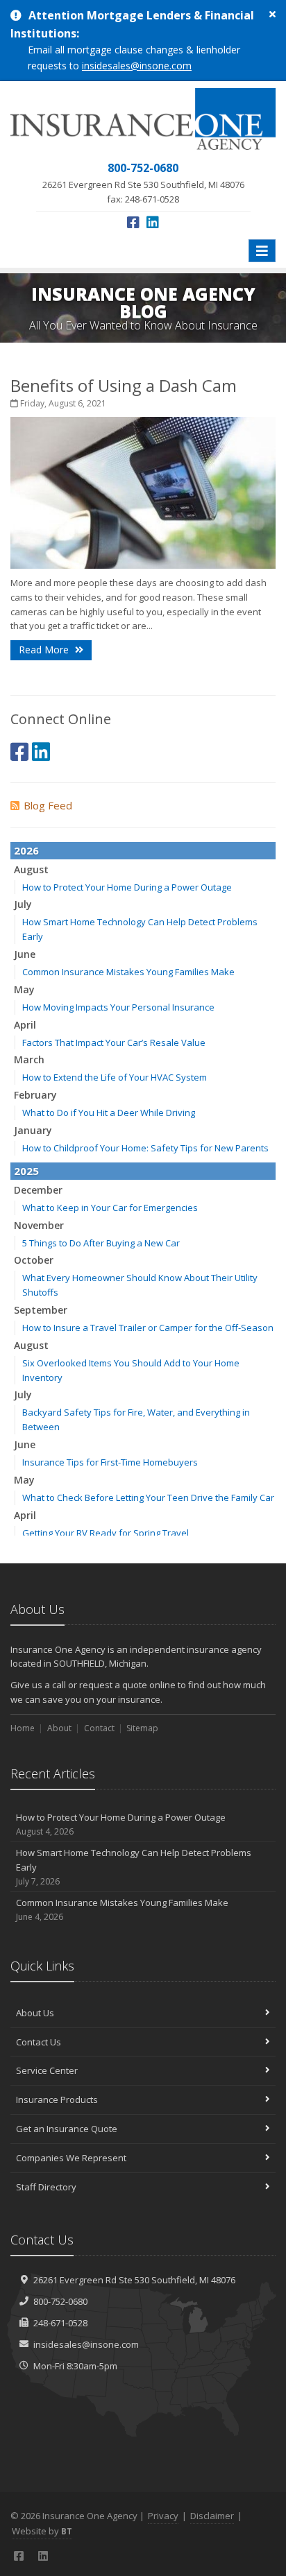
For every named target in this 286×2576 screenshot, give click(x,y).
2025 (26, 1171)
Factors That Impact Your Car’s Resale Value (114, 1042)
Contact (99, 1728)
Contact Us (39, 2042)
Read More (45, 650)
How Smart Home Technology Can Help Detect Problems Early (134, 1867)
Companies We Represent (71, 2158)
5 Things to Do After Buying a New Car (101, 1243)
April (25, 1025)
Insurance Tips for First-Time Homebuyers (110, 1462)
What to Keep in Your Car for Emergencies (110, 1208)
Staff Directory (46, 2187)
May (24, 989)
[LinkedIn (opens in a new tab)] (153, 222)
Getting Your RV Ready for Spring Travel (106, 1533)
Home (23, 1728)
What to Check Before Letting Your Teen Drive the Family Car (148, 1497)
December (38, 1190)
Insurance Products (57, 2100)
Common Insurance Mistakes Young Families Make (128, 972)
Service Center (47, 2070)
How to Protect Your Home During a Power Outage (127, 887)
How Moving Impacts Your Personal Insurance (118, 1007)
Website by (42, 2531)
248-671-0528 (60, 2323)
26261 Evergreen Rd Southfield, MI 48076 (134, 2280)
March (29, 1059)
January (33, 1130)
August (31, 869)
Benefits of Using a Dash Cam (124, 385)
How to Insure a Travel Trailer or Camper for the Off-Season (148, 1328)
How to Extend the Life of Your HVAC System (115, 1077)
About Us (35, 2013)
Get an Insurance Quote (67, 2129)
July (23, 904)
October (34, 1260)
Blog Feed (48, 805)
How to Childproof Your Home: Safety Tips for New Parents (145, 1148)
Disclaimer (212, 2516)
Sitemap (142, 1728)
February (35, 1095)
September (41, 1310)
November (39, 1225)
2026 (26, 850)
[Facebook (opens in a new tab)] (133, 222)
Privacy (163, 2516)
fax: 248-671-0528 (143, 182)
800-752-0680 (60, 2301)
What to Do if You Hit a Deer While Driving (109, 1113)
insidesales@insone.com (137, 66)
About (59, 1728)
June (25, 954)
